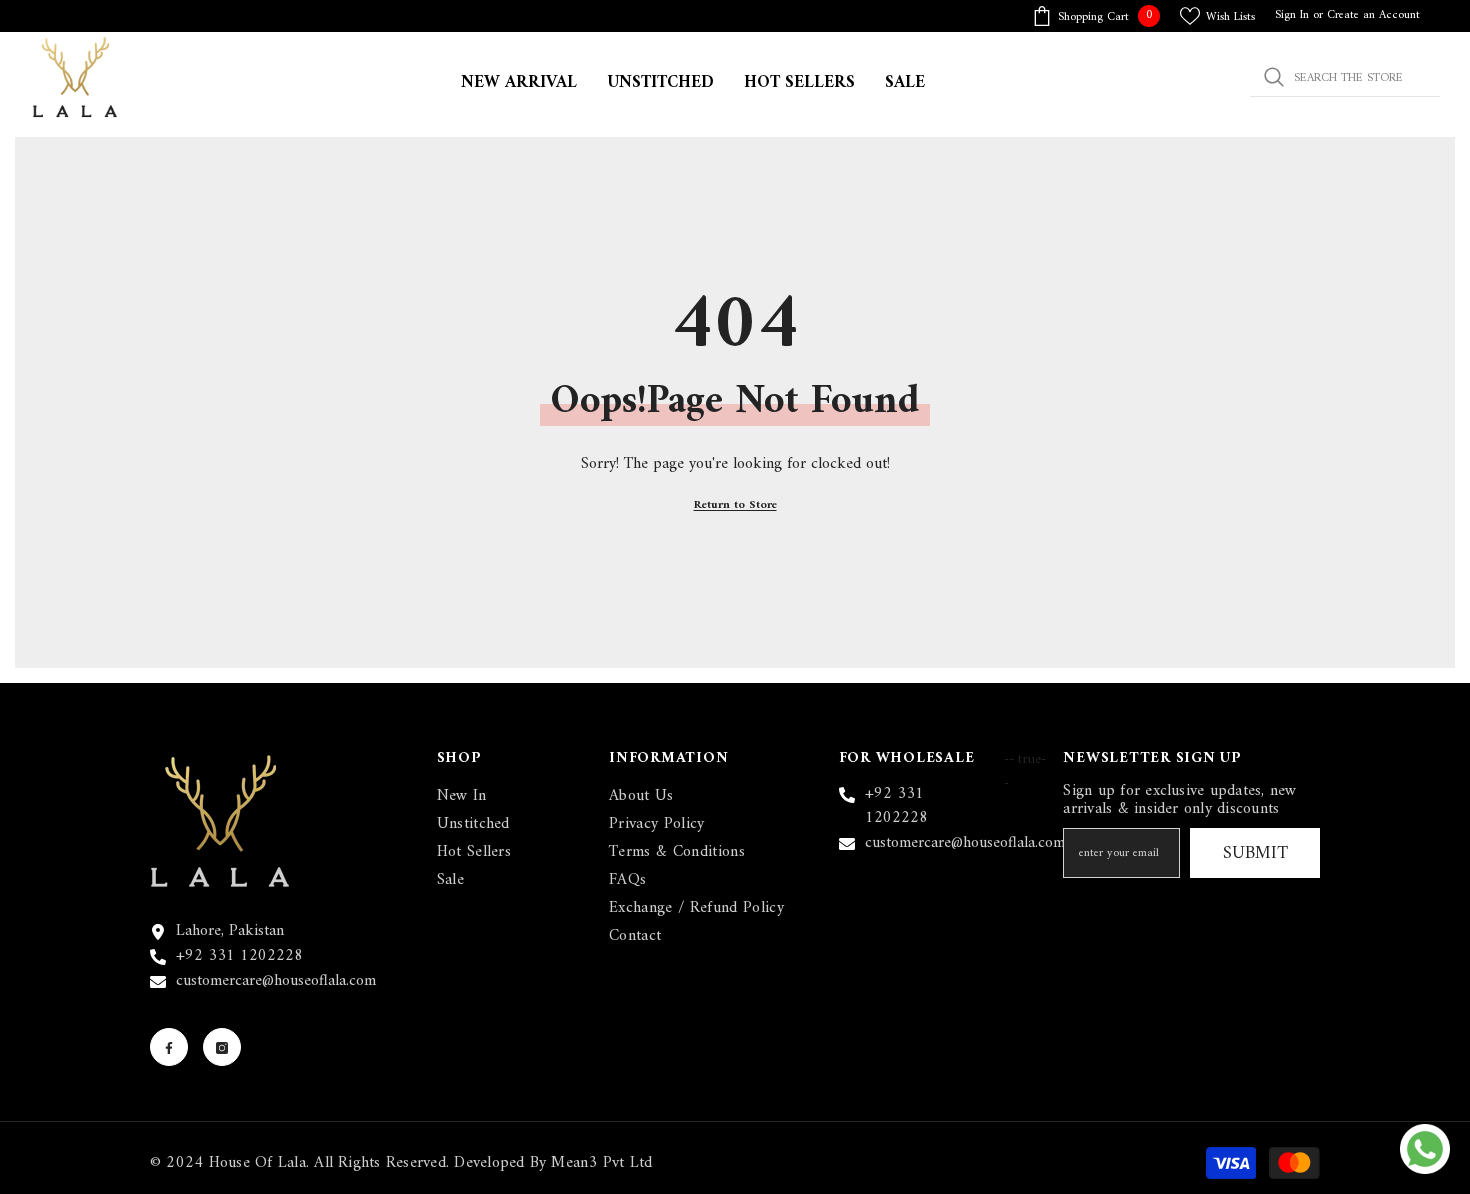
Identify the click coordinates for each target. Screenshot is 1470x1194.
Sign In (1292, 15)
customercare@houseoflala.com (276, 981)
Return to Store (735, 505)
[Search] (1345, 77)
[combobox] (1345, 77)
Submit (1255, 853)
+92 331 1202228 (239, 956)
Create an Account (1373, 15)
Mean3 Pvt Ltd (601, 1163)
